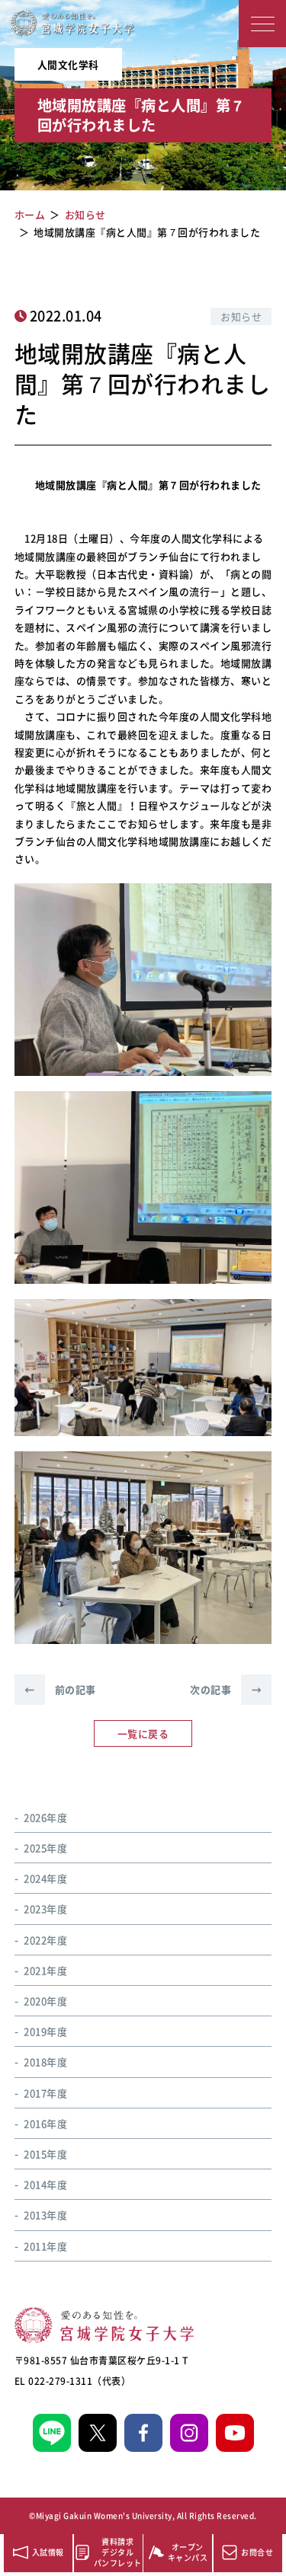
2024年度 (45, 1878)
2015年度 (45, 2154)
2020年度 (45, 2001)
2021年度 (45, 1970)
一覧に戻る (143, 1733)
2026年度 (45, 1817)
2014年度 (45, 2184)
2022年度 (45, 1940)
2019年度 (45, 2031)
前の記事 (60, 1689)
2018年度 (45, 2062)
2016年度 (45, 2123)
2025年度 (45, 1848)
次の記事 (226, 1689)
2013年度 (45, 2215)
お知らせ (241, 316)
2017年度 (45, 2093)
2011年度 (45, 2246)
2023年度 (45, 1909)
